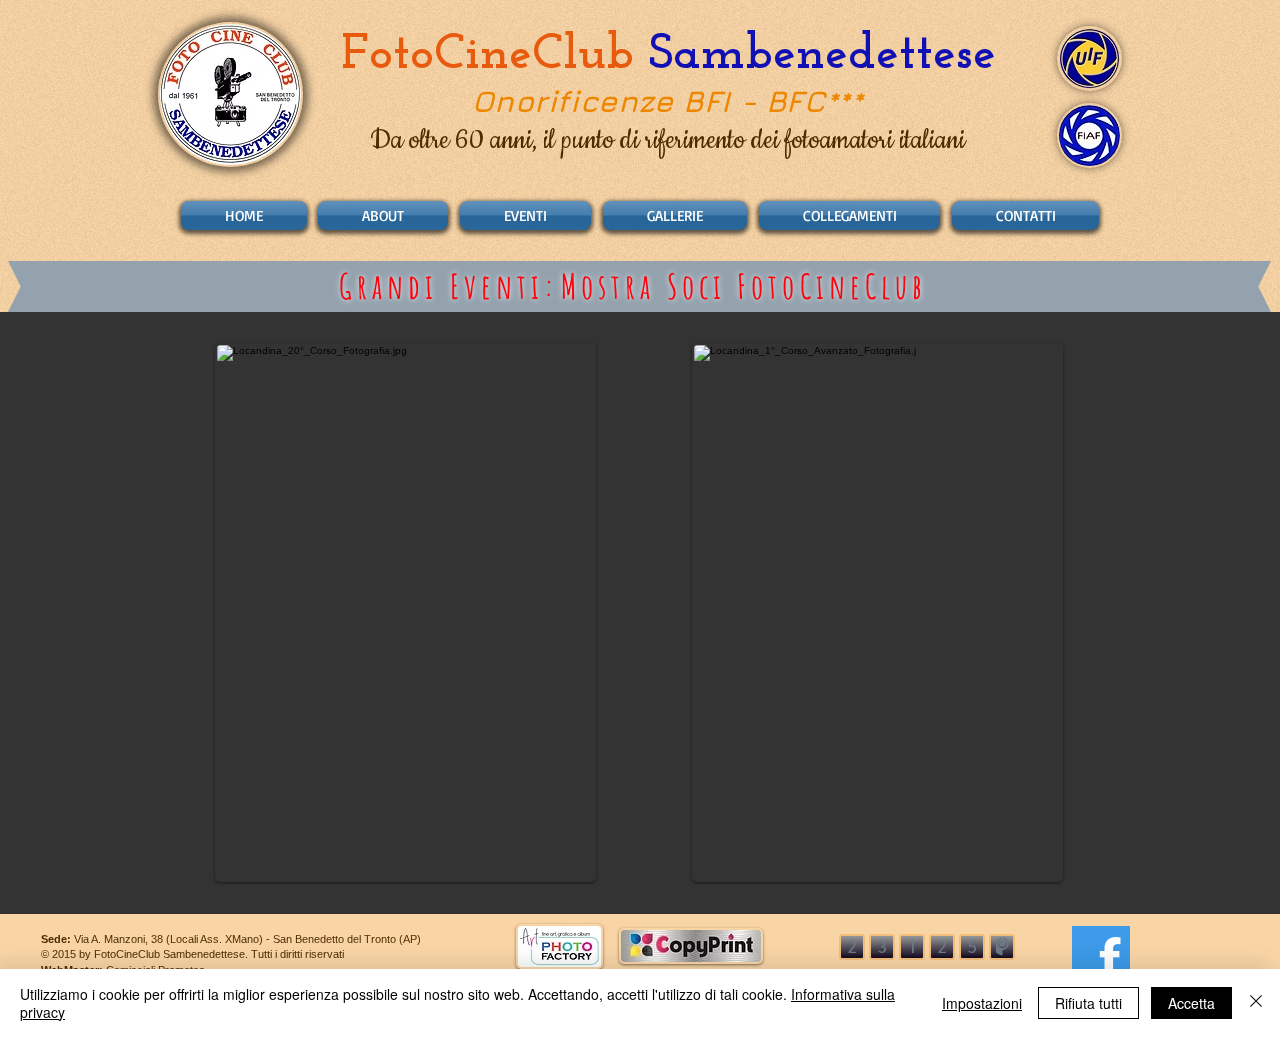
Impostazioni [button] (982, 1003)
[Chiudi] (1256, 1003)
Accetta (1191, 1003)
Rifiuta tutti (1088, 1003)
